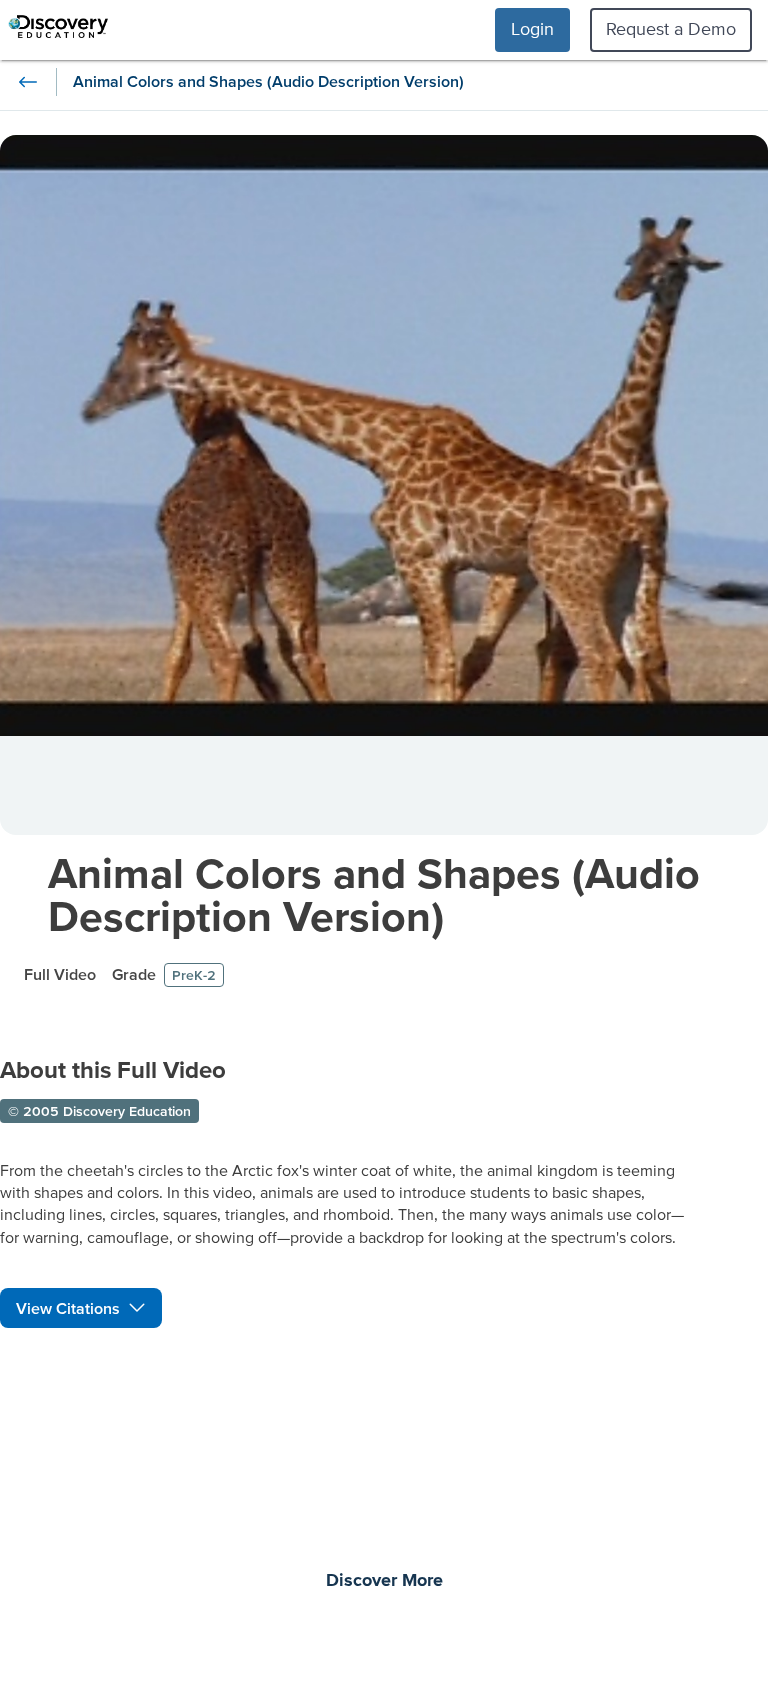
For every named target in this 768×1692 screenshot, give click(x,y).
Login (532, 28)
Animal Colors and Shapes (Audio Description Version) (374, 894)
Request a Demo (671, 28)
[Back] (28, 82)
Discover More (384, 1581)
